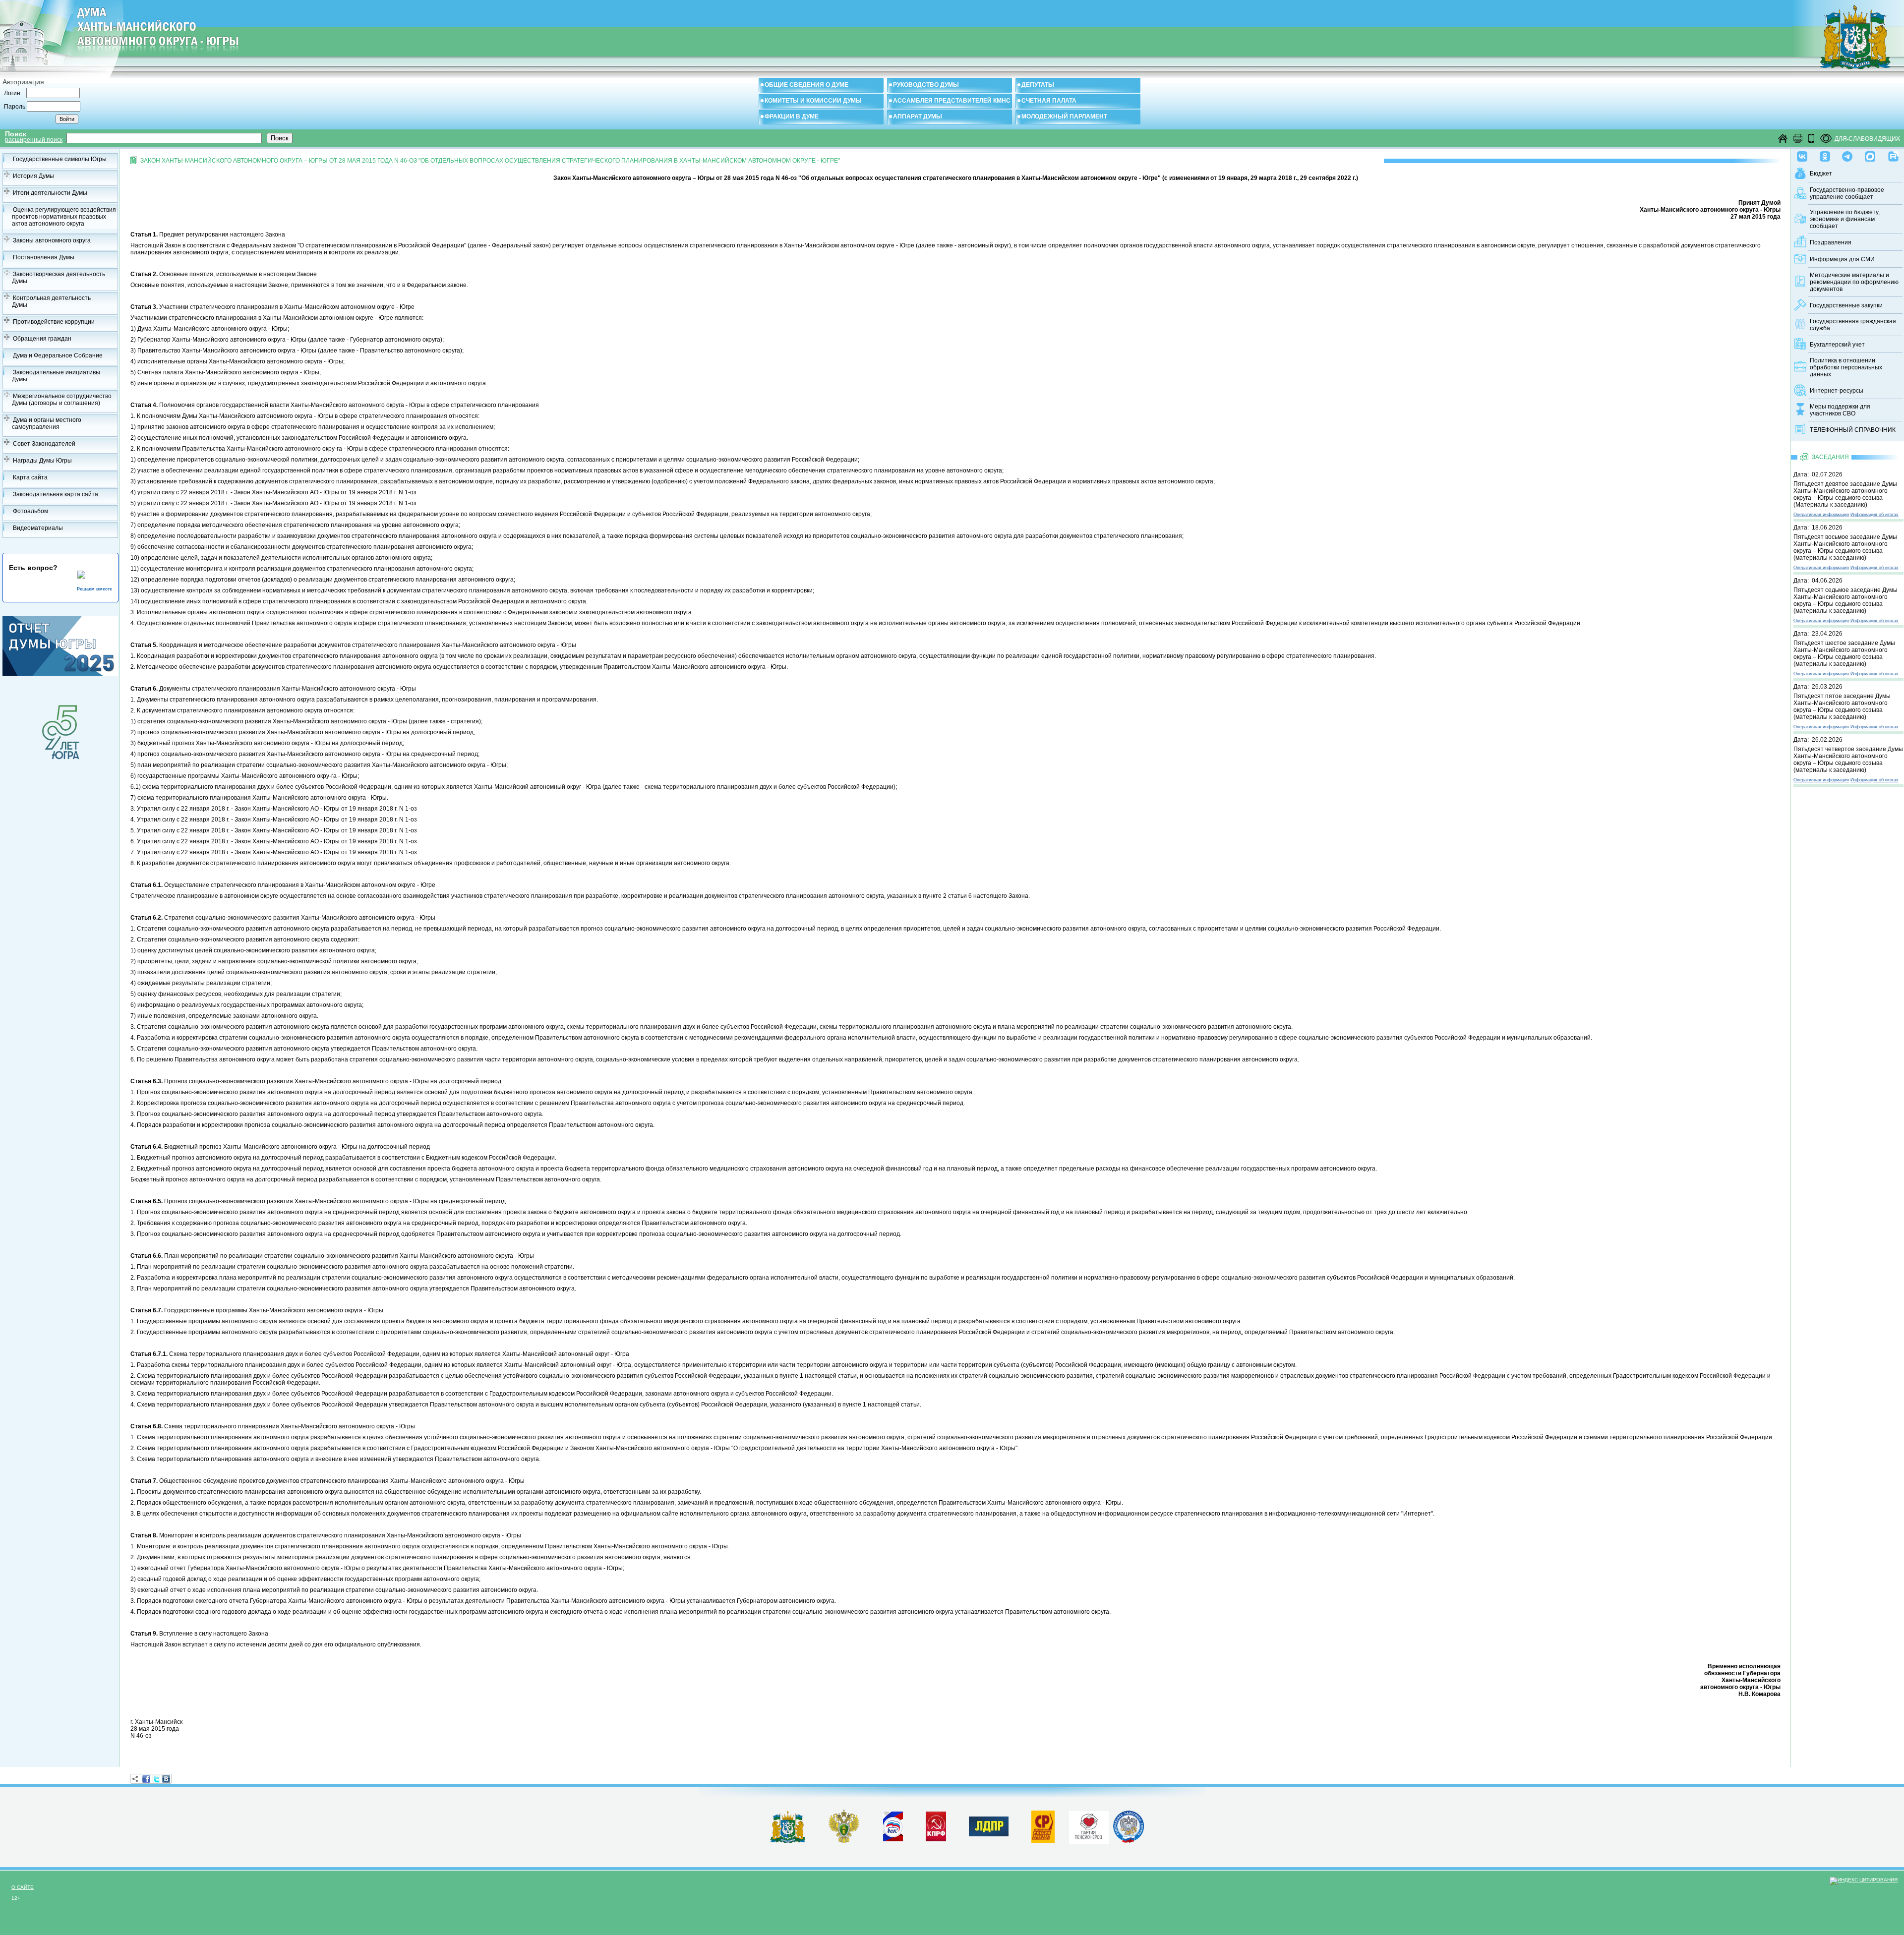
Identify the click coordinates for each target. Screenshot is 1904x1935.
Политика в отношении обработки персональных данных (1846, 367)
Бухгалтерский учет (1837, 345)
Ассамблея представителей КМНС (952, 101)
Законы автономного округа (52, 240)
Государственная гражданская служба (1853, 325)
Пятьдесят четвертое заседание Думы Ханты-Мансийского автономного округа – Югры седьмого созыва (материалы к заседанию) (1848, 760)
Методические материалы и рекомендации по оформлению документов (1854, 282)
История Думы (33, 176)
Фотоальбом (30, 511)
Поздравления (1831, 242)
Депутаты (1038, 85)
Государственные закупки (1846, 305)
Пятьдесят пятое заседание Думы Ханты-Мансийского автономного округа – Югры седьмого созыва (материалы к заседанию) (1842, 706)
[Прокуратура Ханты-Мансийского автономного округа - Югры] (844, 1841)
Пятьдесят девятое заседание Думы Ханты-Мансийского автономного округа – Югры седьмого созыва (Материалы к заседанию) (1845, 494)
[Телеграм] (1847, 154)
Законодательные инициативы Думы (56, 376)
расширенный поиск (34, 140)
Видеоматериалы (38, 528)
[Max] (1870, 154)
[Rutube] (1893, 154)
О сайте (23, 1887)
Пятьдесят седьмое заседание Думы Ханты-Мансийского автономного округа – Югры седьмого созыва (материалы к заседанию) (1845, 600)
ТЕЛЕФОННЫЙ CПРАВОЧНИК (1853, 430)
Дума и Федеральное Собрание (58, 355)
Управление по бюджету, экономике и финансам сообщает (1845, 219)
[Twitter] (156, 1779)
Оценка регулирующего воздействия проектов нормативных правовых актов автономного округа (64, 217)
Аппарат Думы (918, 117)
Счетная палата (1049, 101)
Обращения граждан (42, 339)
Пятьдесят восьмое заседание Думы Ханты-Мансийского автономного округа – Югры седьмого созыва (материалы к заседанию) (1845, 547)
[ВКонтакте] (166, 1779)
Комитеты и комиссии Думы (813, 101)
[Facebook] (146, 1779)
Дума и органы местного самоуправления (47, 423)
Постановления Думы (44, 257)
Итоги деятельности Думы (50, 193)
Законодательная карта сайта (56, 494)
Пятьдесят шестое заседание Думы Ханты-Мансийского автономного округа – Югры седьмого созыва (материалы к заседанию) (1844, 653)
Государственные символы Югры (60, 159)
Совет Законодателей (44, 444)
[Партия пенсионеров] (1089, 1825)
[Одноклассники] (1825, 154)
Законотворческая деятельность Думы (59, 278)
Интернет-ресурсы (1837, 391)
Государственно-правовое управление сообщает (1847, 193)
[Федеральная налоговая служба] (1129, 1841)
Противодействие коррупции (54, 322)
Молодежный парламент (1064, 117)
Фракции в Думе (792, 117)
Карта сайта (30, 477)
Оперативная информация (1821, 515)
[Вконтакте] (1802, 154)
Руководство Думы (926, 85)
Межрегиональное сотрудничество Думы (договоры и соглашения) (62, 400)
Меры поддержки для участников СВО (1840, 410)
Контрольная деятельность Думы (51, 301)
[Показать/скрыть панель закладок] (135, 1779)
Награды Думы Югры (42, 461)
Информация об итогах (1874, 515)
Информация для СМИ (1842, 259)
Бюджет (1821, 174)
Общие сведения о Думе (806, 85)
